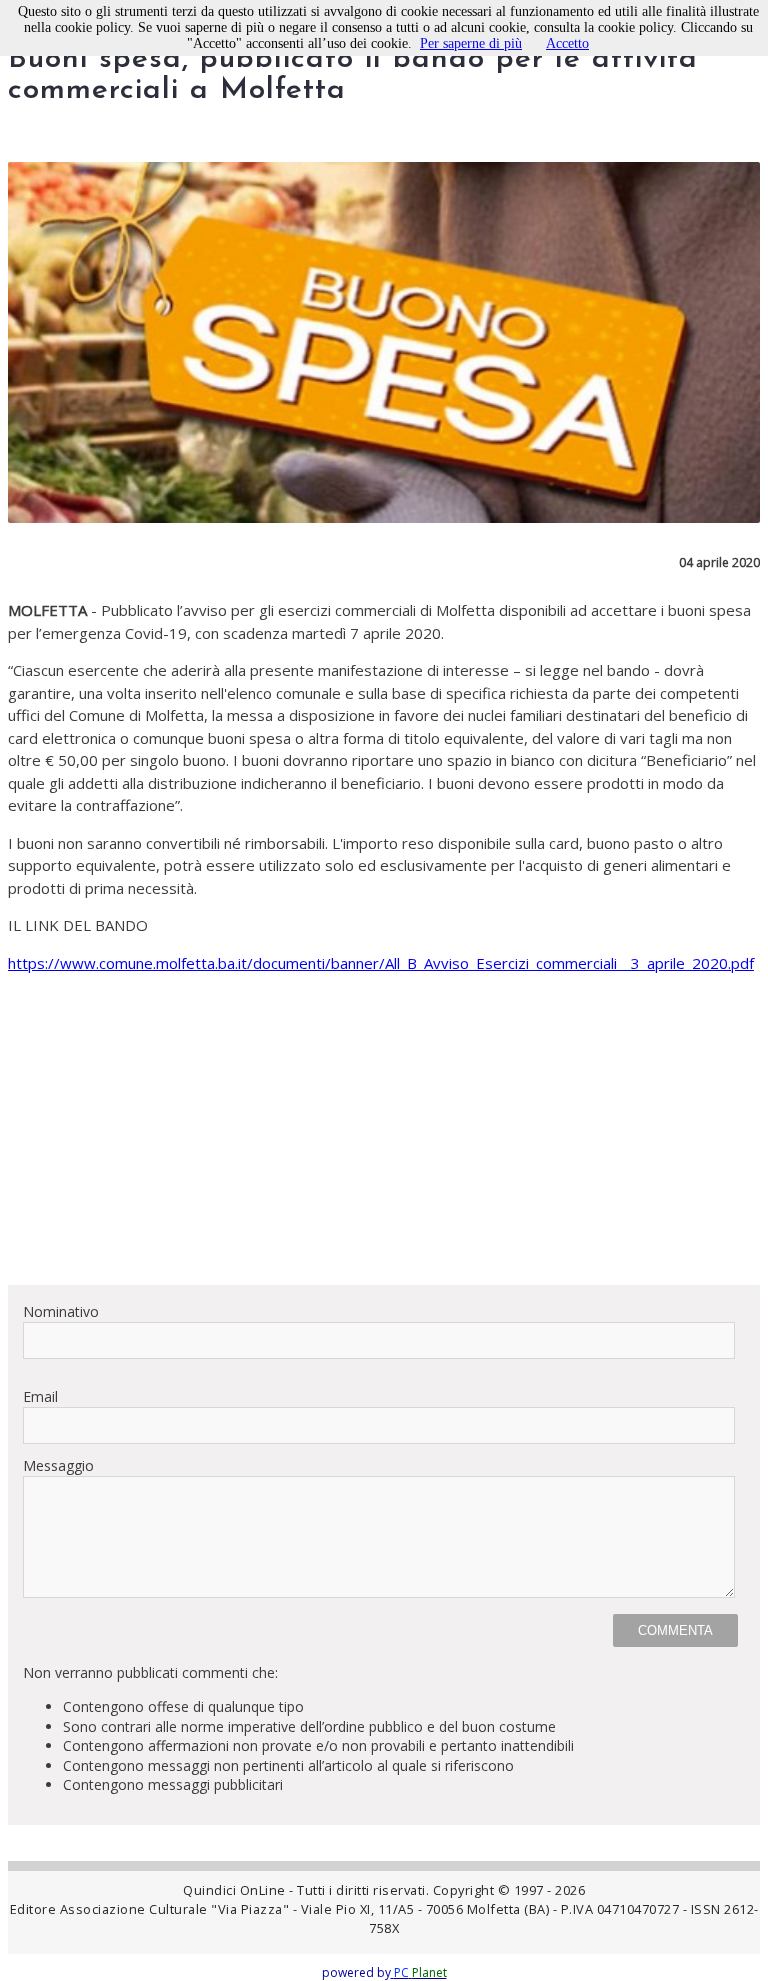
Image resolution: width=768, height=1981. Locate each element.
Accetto (567, 43)
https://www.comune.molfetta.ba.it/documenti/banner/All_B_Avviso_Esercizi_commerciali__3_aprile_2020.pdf (381, 963)
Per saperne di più (471, 43)
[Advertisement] (384, 1129)
